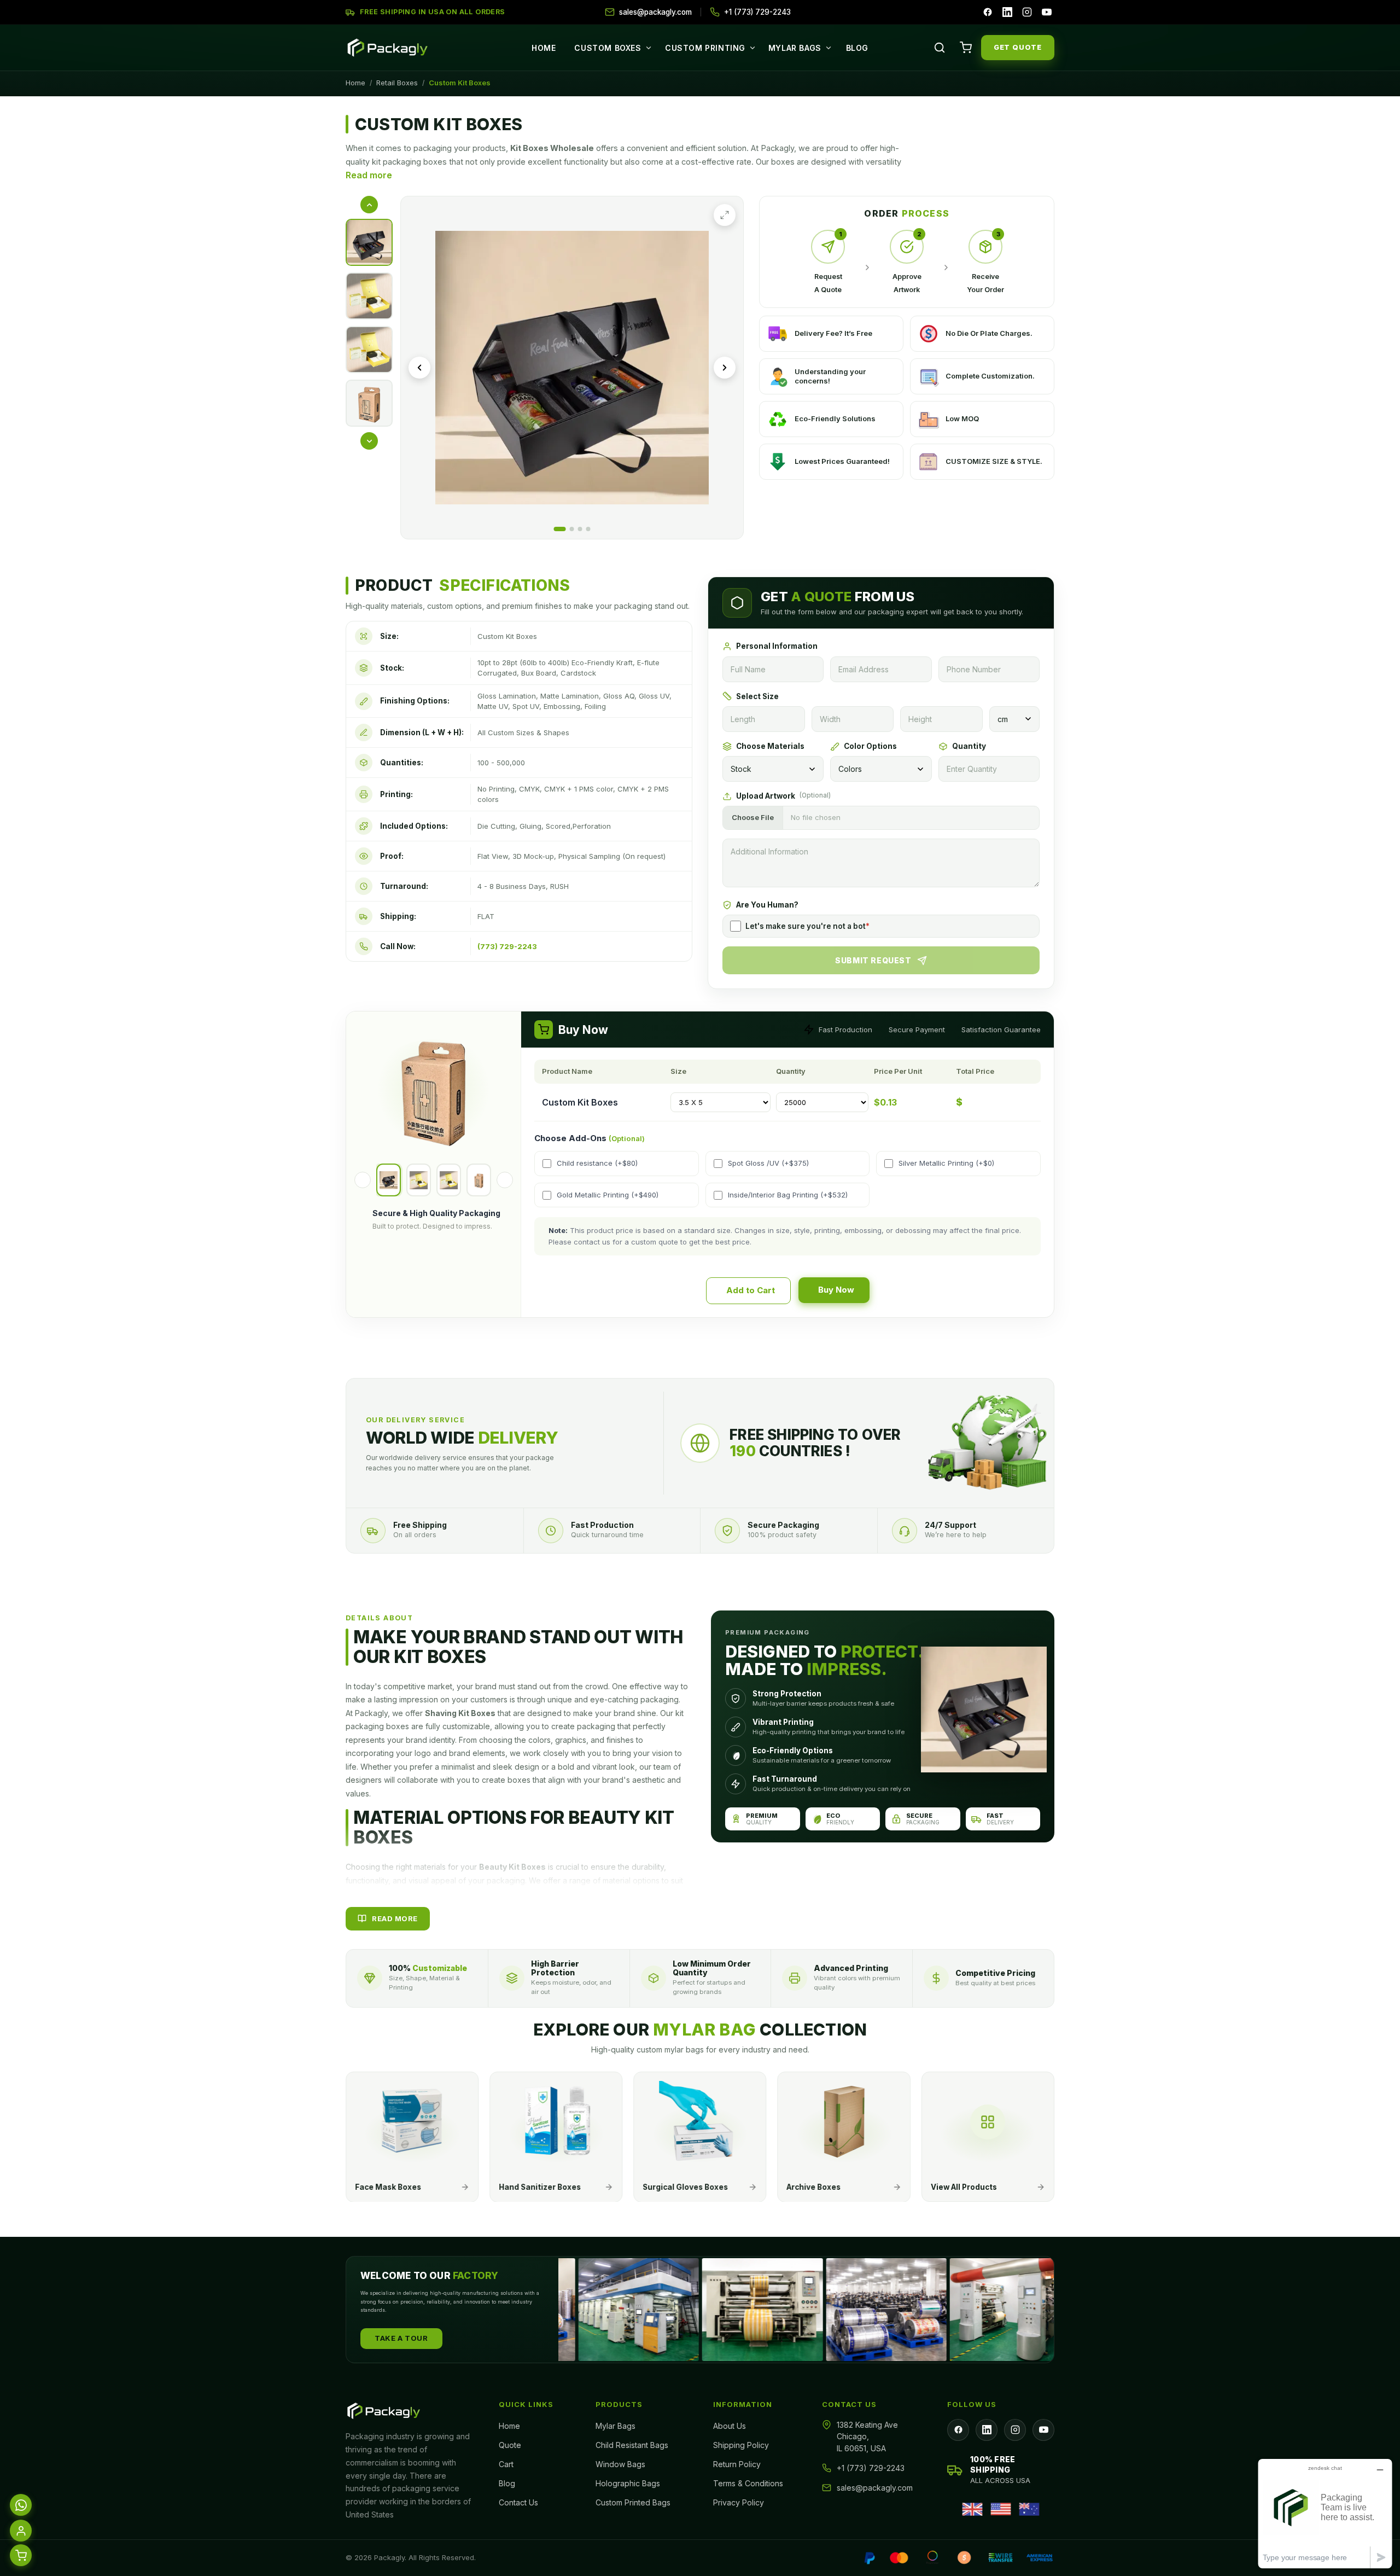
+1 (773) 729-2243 (871, 2468)
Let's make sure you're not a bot (807, 926)
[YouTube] (1047, 12)
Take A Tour (401, 2338)
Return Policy (737, 2464)
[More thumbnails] (369, 441)
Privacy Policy (739, 2502)
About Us (730, 2426)
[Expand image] (725, 215)
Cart (506, 2464)
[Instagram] (1027, 12)
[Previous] (363, 1180)
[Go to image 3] (580, 529)
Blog (857, 48)
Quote (510, 2445)
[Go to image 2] (572, 529)
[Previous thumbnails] (369, 205)
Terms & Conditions (748, 2483)
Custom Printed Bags (633, 2502)
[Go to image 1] (560, 529)
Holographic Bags (628, 2483)
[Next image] (725, 368)
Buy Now (836, 1290)
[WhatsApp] (21, 2503)
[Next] (505, 1180)
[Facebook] (988, 12)
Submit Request (873, 960)
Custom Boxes (608, 48)
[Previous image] (419, 368)
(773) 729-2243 (507, 946)
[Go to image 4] (588, 529)
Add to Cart (751, 1290)
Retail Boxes (397, 83)
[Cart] (966, 48)
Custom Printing (705, 48)
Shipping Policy (741, 2445)
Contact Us (518, 2502)
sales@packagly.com (875, 2488)
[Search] (940, 48)
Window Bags (620, 2464)
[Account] (21, 2528)
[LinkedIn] (1007, 12)
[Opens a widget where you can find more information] (1325, 2513)
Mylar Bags (795, 48)
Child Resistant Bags (632, 2445)
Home (544, 48)
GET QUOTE (1018, 47)
